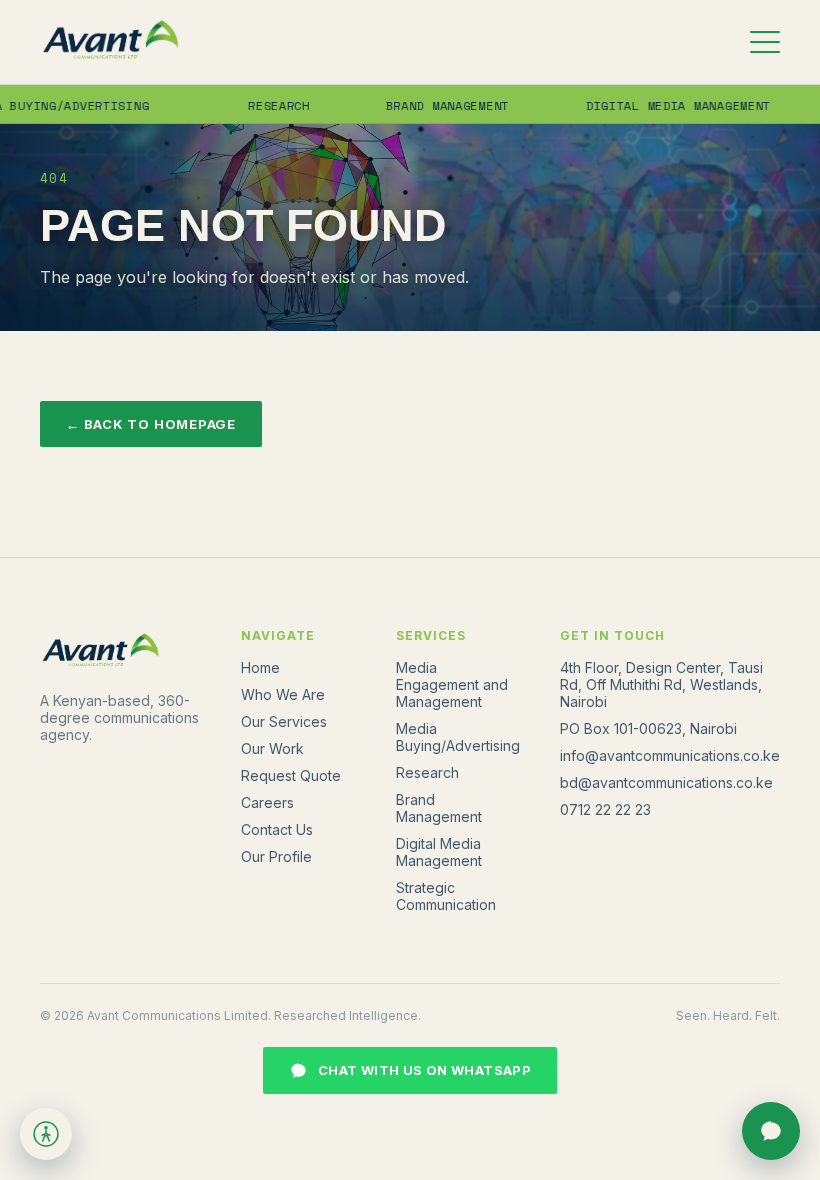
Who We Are (283, 694)
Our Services (284, 721)
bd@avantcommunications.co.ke (666, 782)
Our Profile (276, 856)
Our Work (272, 748)
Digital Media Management (662, 105)
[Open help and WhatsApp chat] (771, 1131)
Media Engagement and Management (452, 684)
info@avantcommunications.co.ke (670, 755)
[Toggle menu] (765, 42)
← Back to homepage (151, 424)
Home (260, 667)
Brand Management (432, 105)
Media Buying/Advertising (458, 737)
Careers (267, 802)
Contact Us (277, 829)
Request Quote (291, 775)
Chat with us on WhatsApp (424, 1070)
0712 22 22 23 (605, 809)
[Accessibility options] (46, 1134)
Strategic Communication (446, 896)
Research (264, 105)
